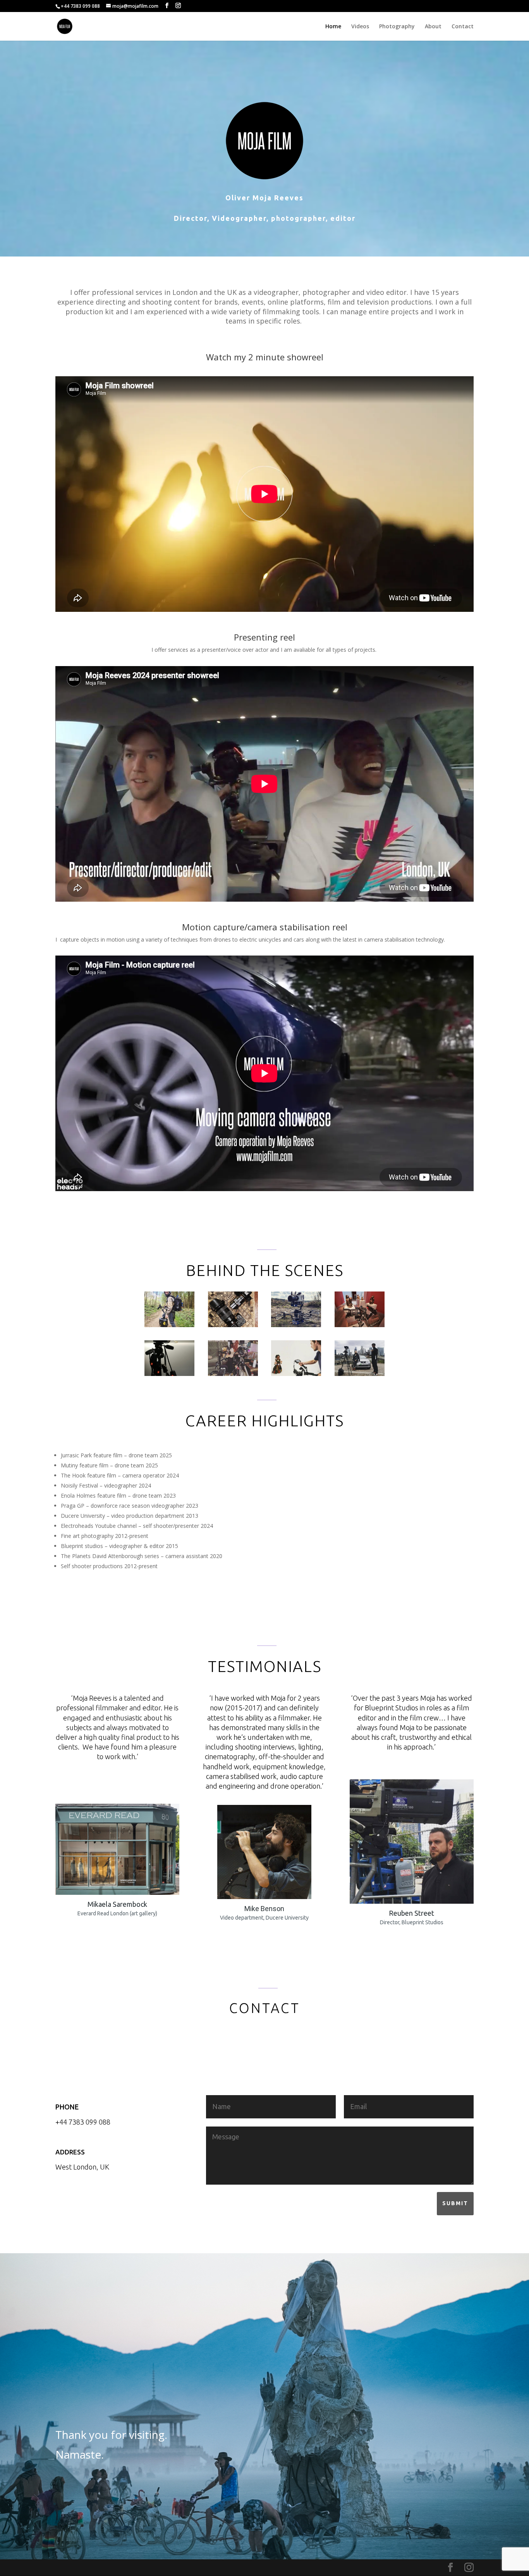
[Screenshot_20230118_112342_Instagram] (360, 1374)
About (433, 27)
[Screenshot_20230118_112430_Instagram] (296, 1325)
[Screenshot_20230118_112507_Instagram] (169, 1325)
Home (333, 27)
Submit (455, 2203)
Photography (397, 27)
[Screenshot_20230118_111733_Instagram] (233, 1374)
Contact (463, 27)
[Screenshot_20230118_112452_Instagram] (233, 1325)
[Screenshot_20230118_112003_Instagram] (169, 1374)
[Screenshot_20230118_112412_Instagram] (296, 1374)
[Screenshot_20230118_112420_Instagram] (360, 1325)
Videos (360, 27)
